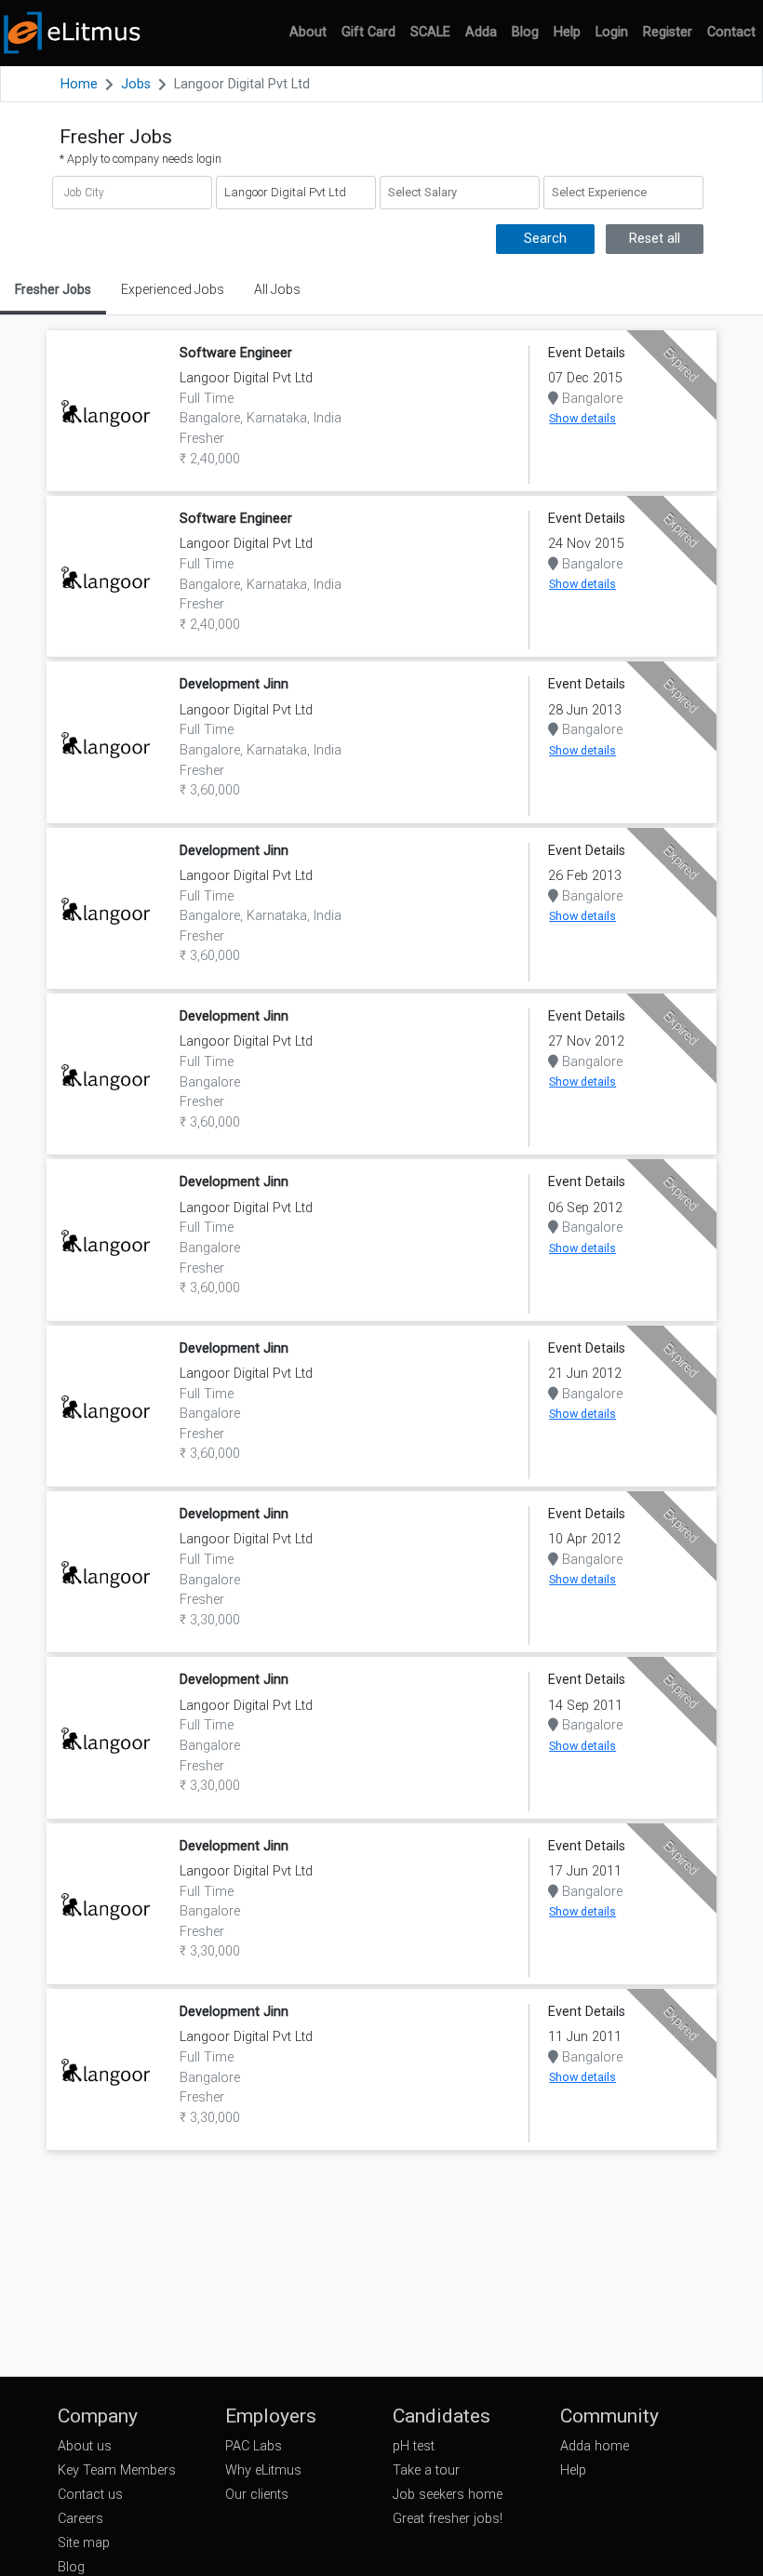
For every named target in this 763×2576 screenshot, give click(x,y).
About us (85, 2446)
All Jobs (277, 289)
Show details (582, 418)
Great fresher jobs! (448, 2519)
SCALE (430, 32)
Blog (525, 32)
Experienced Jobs (173, 289)
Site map (84, 2543)
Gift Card (368, 32)
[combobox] (460, 193)
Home (79, 84)
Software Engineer (236, 353)
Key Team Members (117, 2470)
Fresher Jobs (53, 289)
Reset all (655, 239)
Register (668, 32)
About (308, 32)
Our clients (257, 2495)
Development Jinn (234, 684)
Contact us (90, 2495)
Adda (481, 32)
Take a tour (426, 2470)
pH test (414, 2446)
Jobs (136, 84)
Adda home (595, 2446)
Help (567, 32)
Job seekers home (448, 2495)
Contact (731, 32)
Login (612, 32)
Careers (80, 2519)
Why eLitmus (263, 2470)
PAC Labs (254, 2446)
